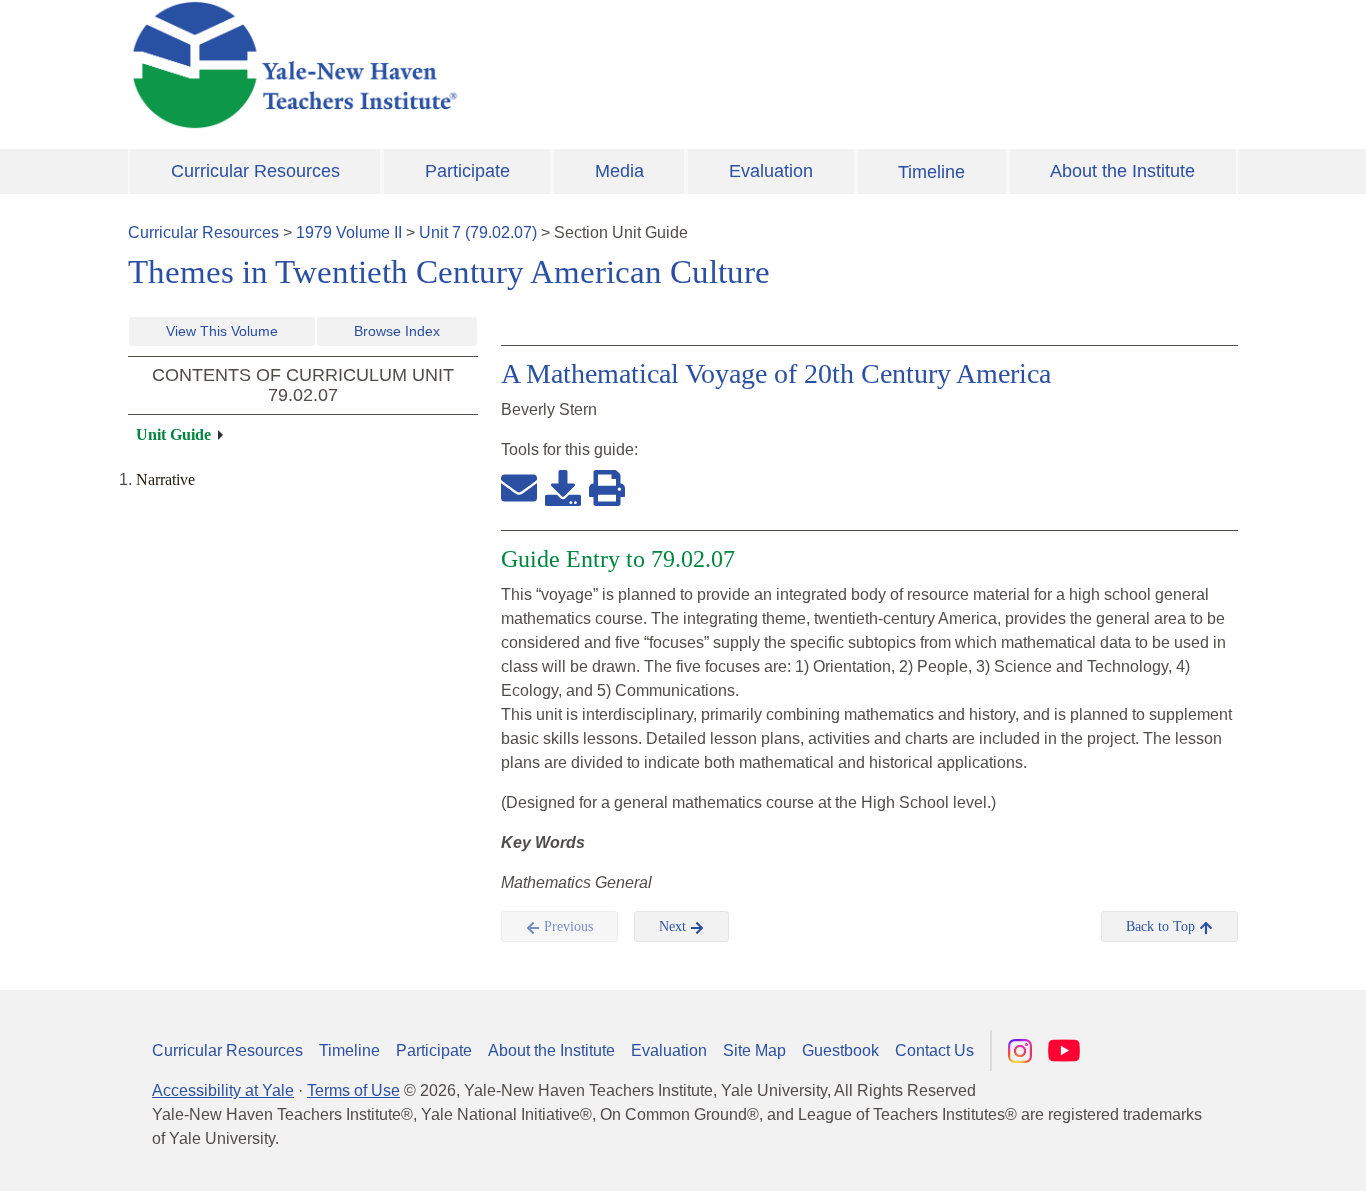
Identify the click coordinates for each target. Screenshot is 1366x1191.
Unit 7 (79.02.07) (478, 232)
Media (619, 171)
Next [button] (674, 926)
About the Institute (1122, 171)
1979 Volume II (349, 232)
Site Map (754, 1050)
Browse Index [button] (397, 331)
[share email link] (519, 487)
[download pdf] (563, 487)
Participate (467, 171)
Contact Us (934, 1050)
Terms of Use (353, 1090)
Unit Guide (173, 434)
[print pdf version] (607, 487)
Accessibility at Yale (223, 1090)
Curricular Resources (255, 171)
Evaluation (771, 171)
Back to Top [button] (1162, 926)
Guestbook (840, 1050)
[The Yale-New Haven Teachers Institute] (493, 65)
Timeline (931, 172)
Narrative (165, 479)
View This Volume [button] (222, 331)
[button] (1251, 1156)
